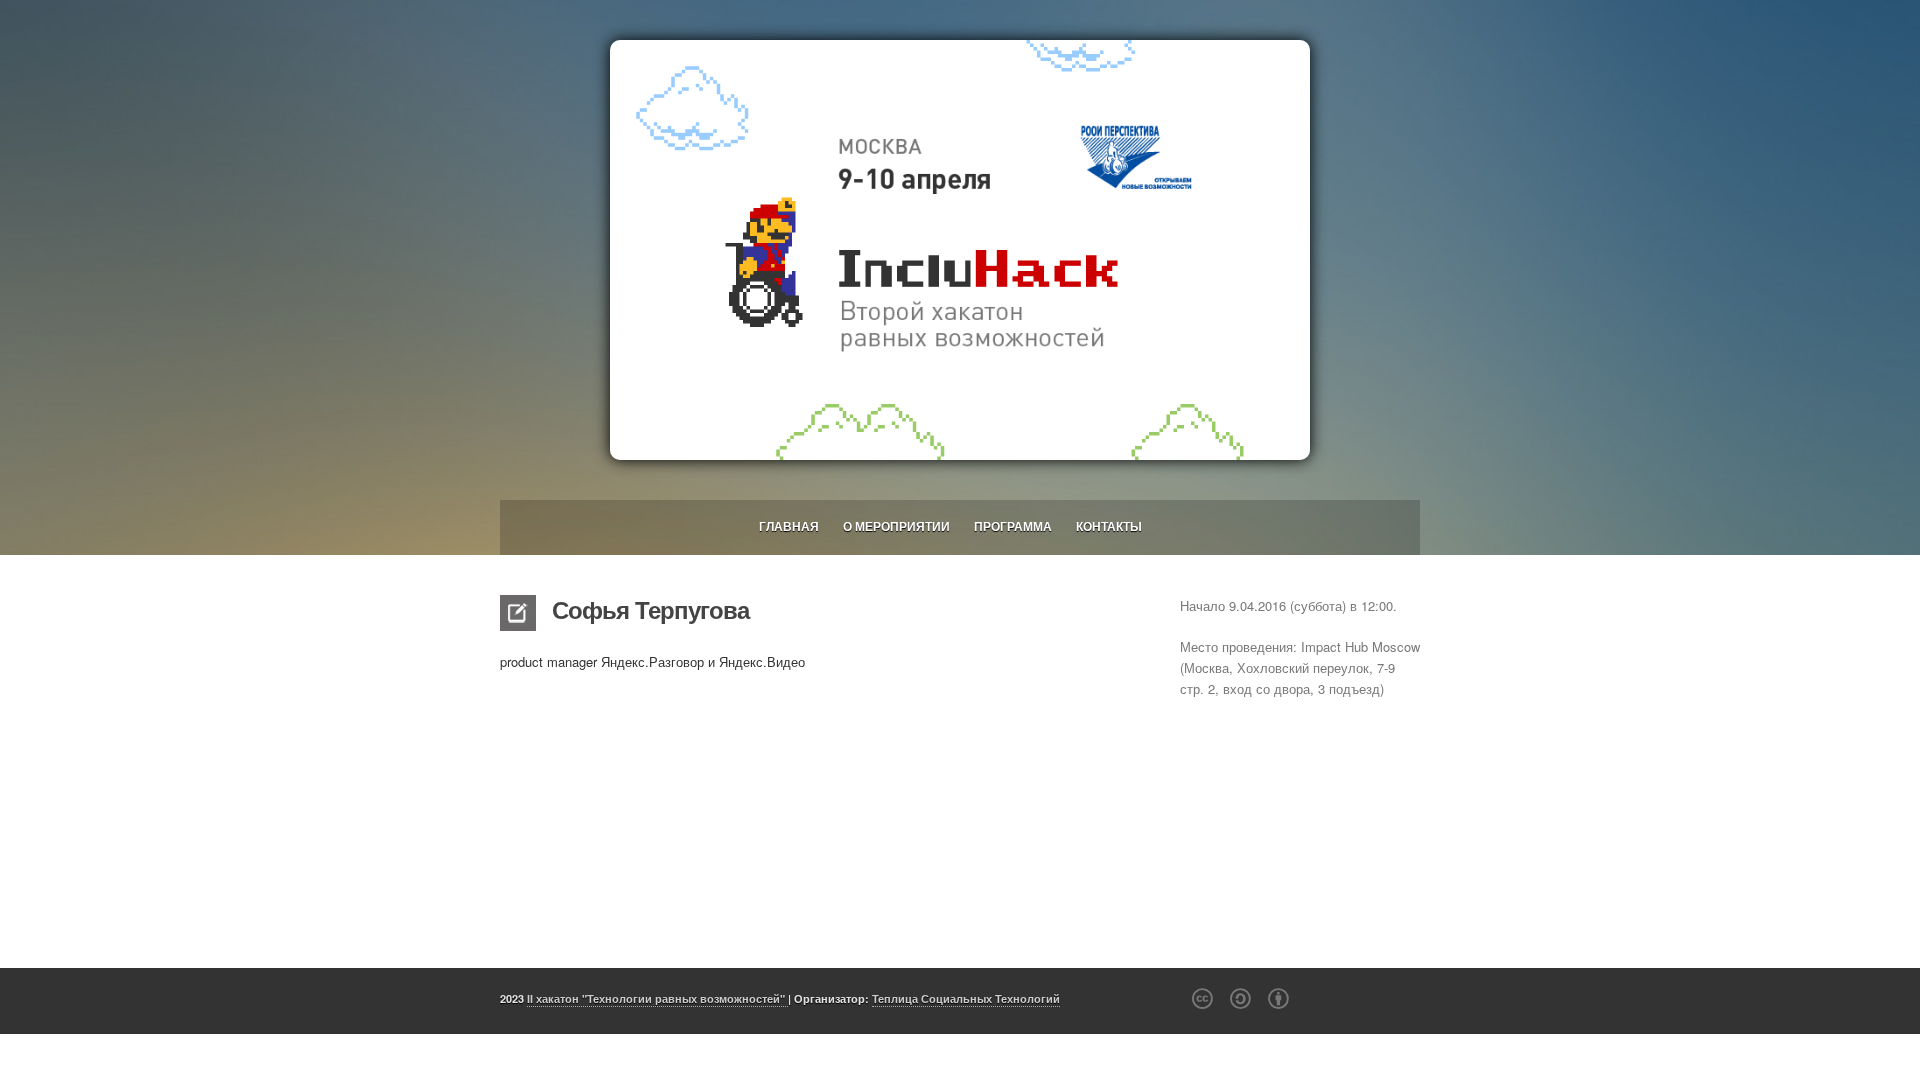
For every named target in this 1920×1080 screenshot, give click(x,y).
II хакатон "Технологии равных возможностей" (657, 998)
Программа (1013, 526)
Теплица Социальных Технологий (966, 998)
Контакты (1109, 526)
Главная (789, 526)
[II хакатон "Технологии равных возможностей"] (960, 250)
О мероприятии (896, 526)
